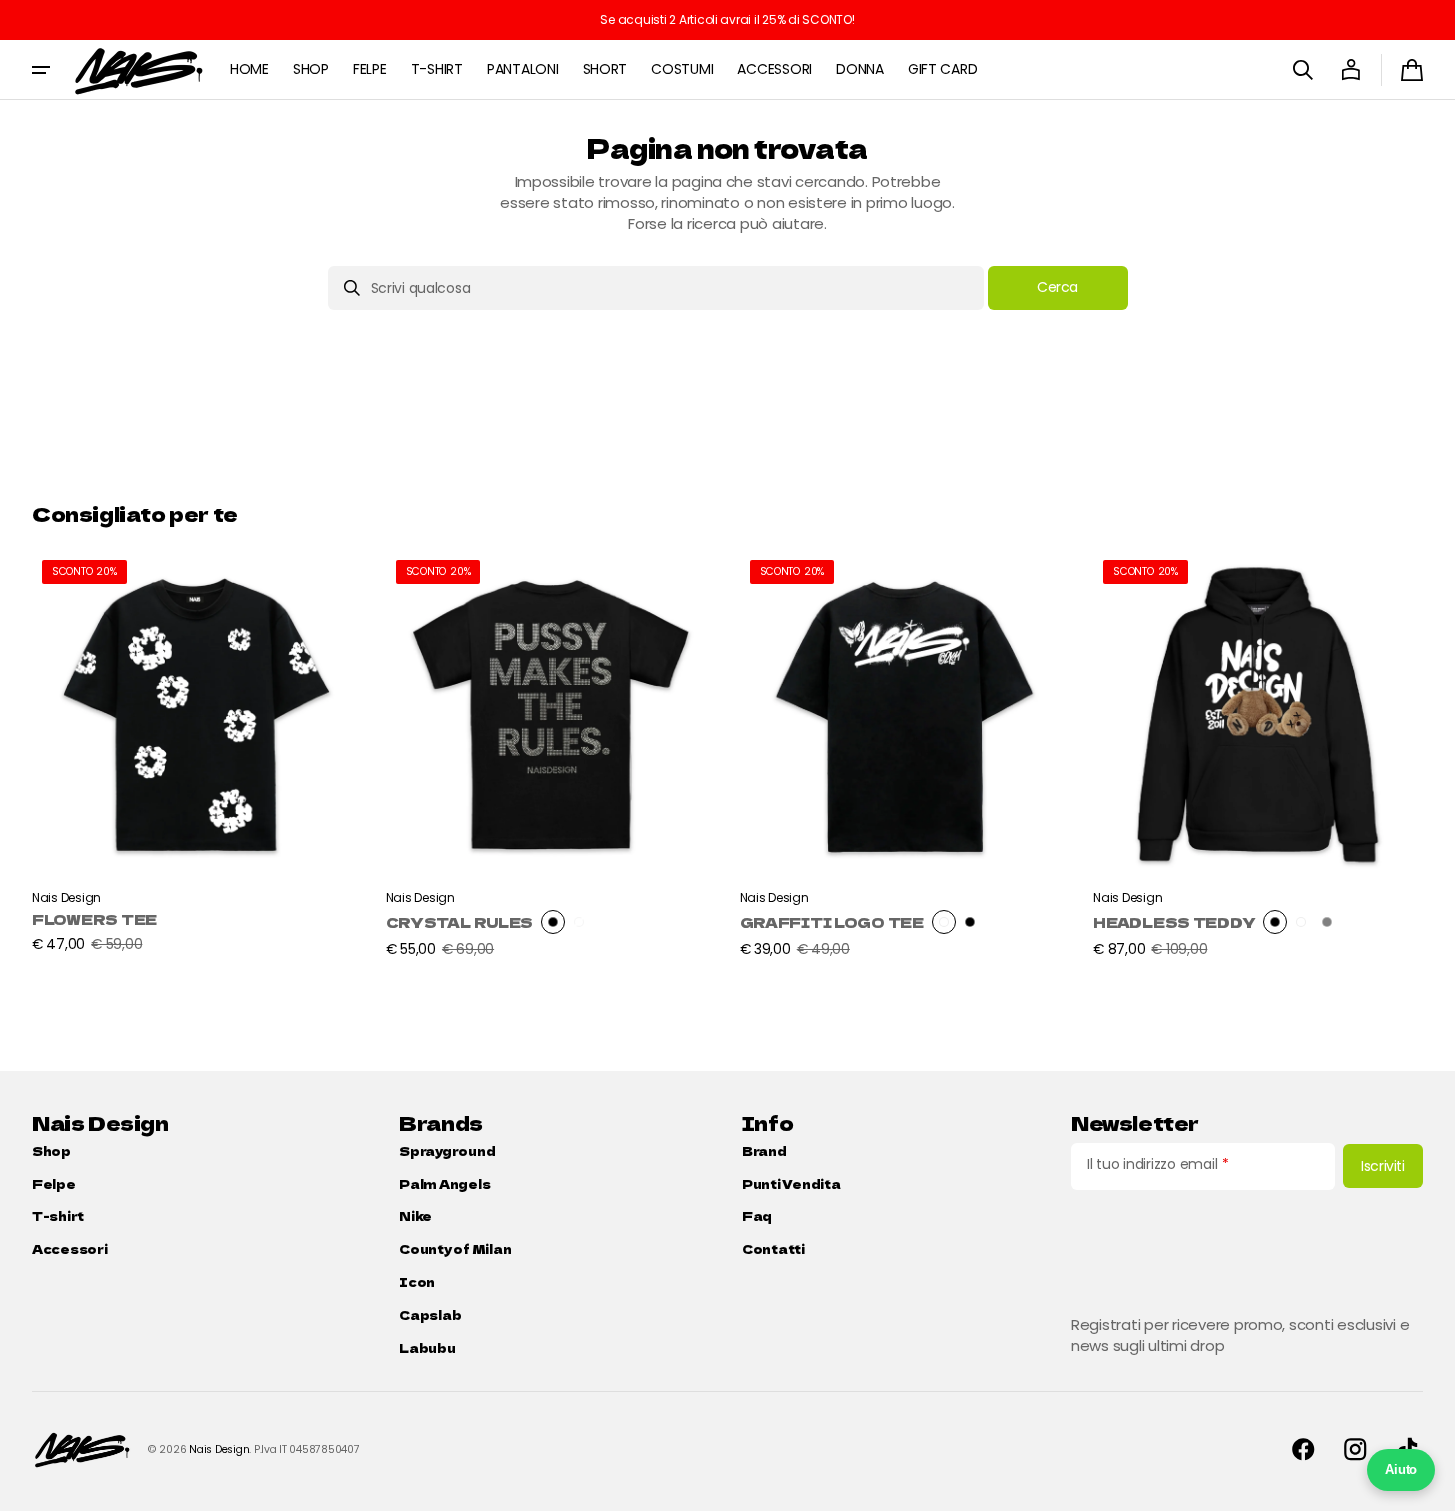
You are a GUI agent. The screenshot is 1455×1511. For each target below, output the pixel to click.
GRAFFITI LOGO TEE (832, 922)
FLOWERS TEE (94, 919)
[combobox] (656, 288)
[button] (1303, 70)
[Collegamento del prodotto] (197, 754)
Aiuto (1401, 1469)
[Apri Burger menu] (41, 70)
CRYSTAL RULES (459, 922)
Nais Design (219, 1449)
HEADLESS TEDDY (1174, 922)
